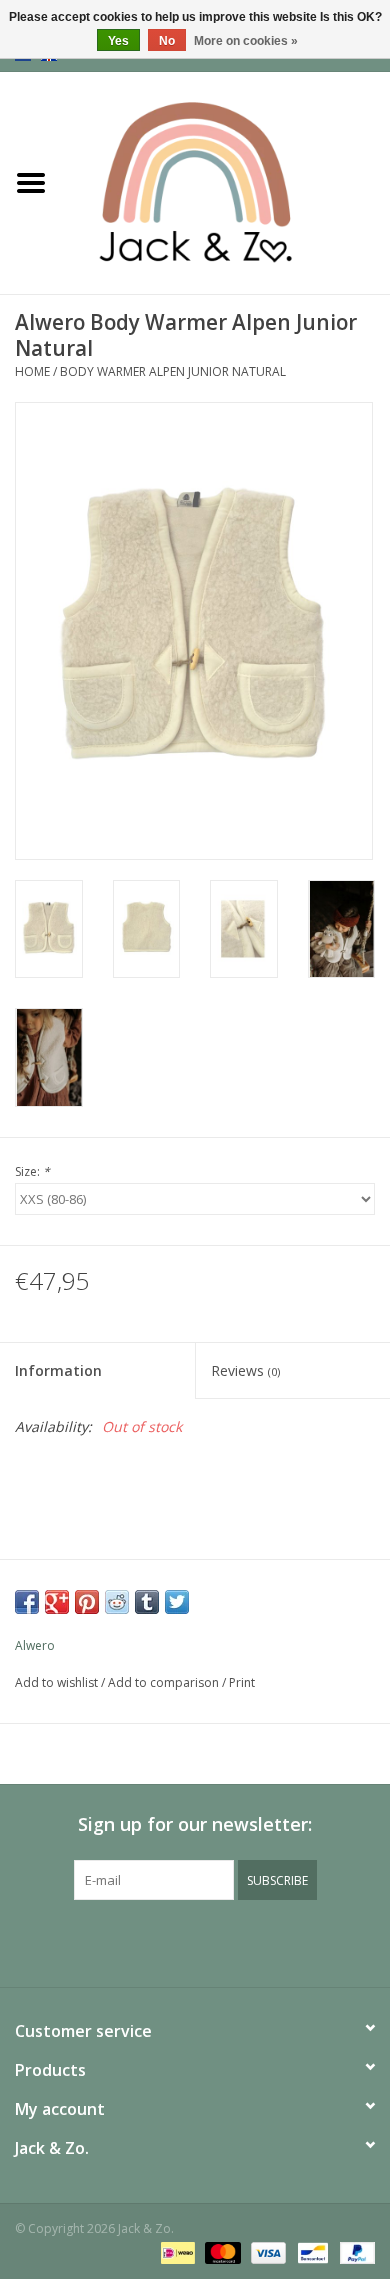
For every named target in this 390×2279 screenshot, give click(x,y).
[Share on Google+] (57, 1602)
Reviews (245, 1370)
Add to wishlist (56, 1682)
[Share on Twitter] (177, 1602)
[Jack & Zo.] (226, 181)
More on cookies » (246, 41)
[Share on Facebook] (27, 1602)
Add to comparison (165, 1682)
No (167, 41)
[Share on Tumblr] (147, 1602)
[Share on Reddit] (117, 1602)
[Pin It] (87, 1602)
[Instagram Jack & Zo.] (213, 1941)
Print (242, 1682)
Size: (32, 1171)
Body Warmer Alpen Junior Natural (173, 371)
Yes (118, 41)
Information (58, 1370)
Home (32, 371)
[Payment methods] (176, 2251)
